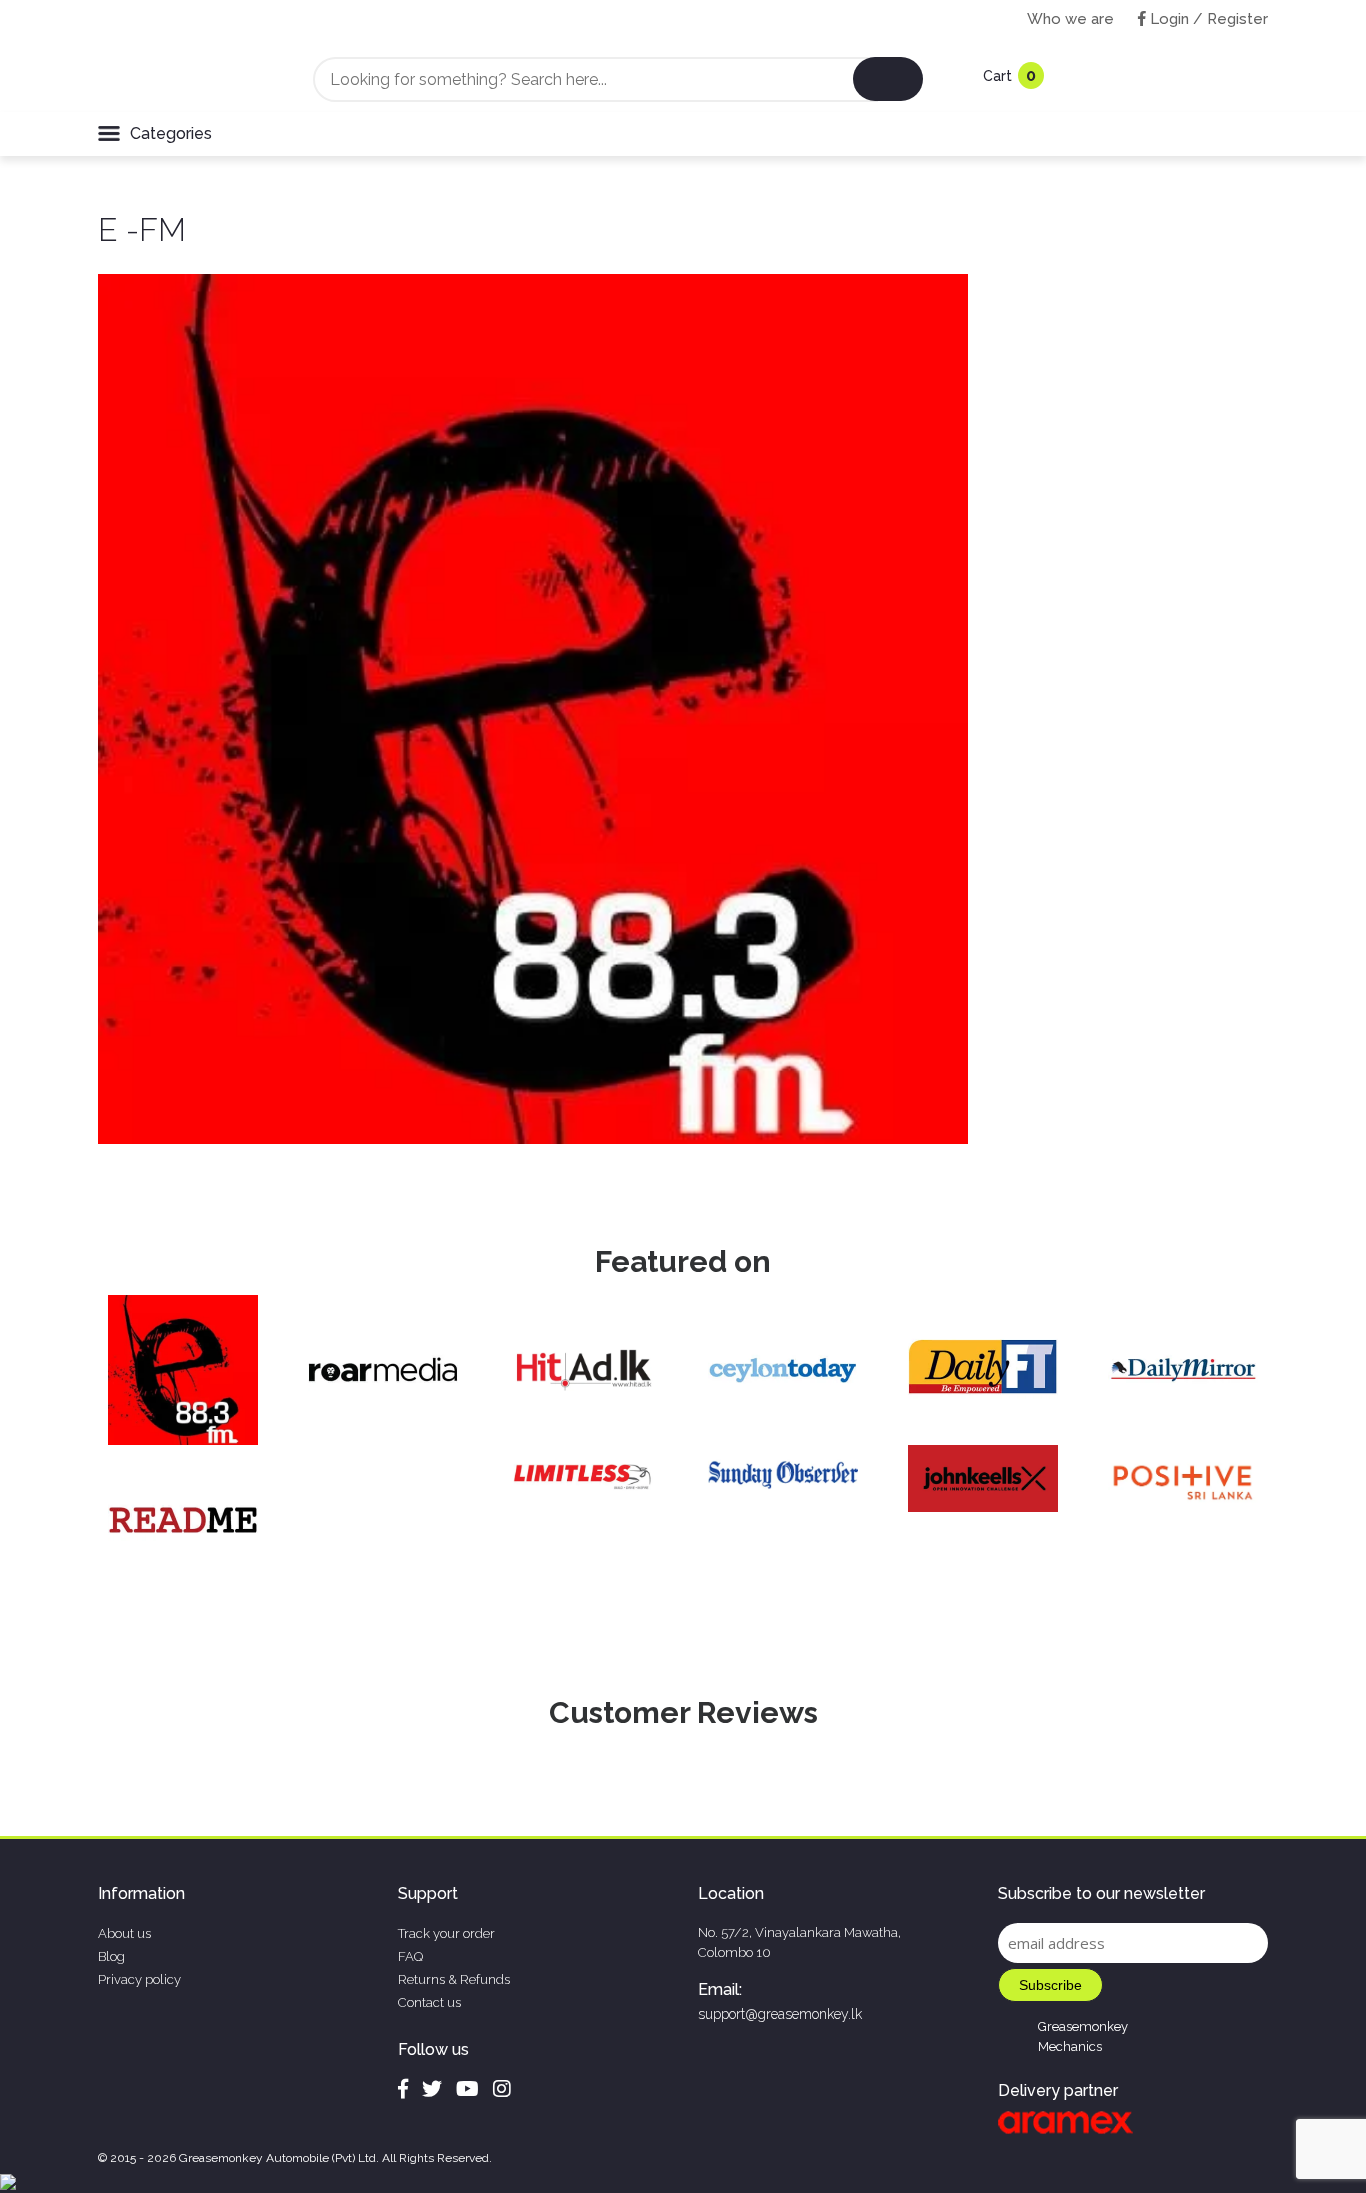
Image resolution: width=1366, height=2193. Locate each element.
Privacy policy (139, 1979)
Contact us (429, 2002)
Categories (171, 133)
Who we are (1070, 19)
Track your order (446, 1933)
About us (124, 1933)
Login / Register (1207, 19)
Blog (111, 1956)
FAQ (410, 1956)
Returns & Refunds (454, 1979)
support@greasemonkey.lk (780, 2014)
